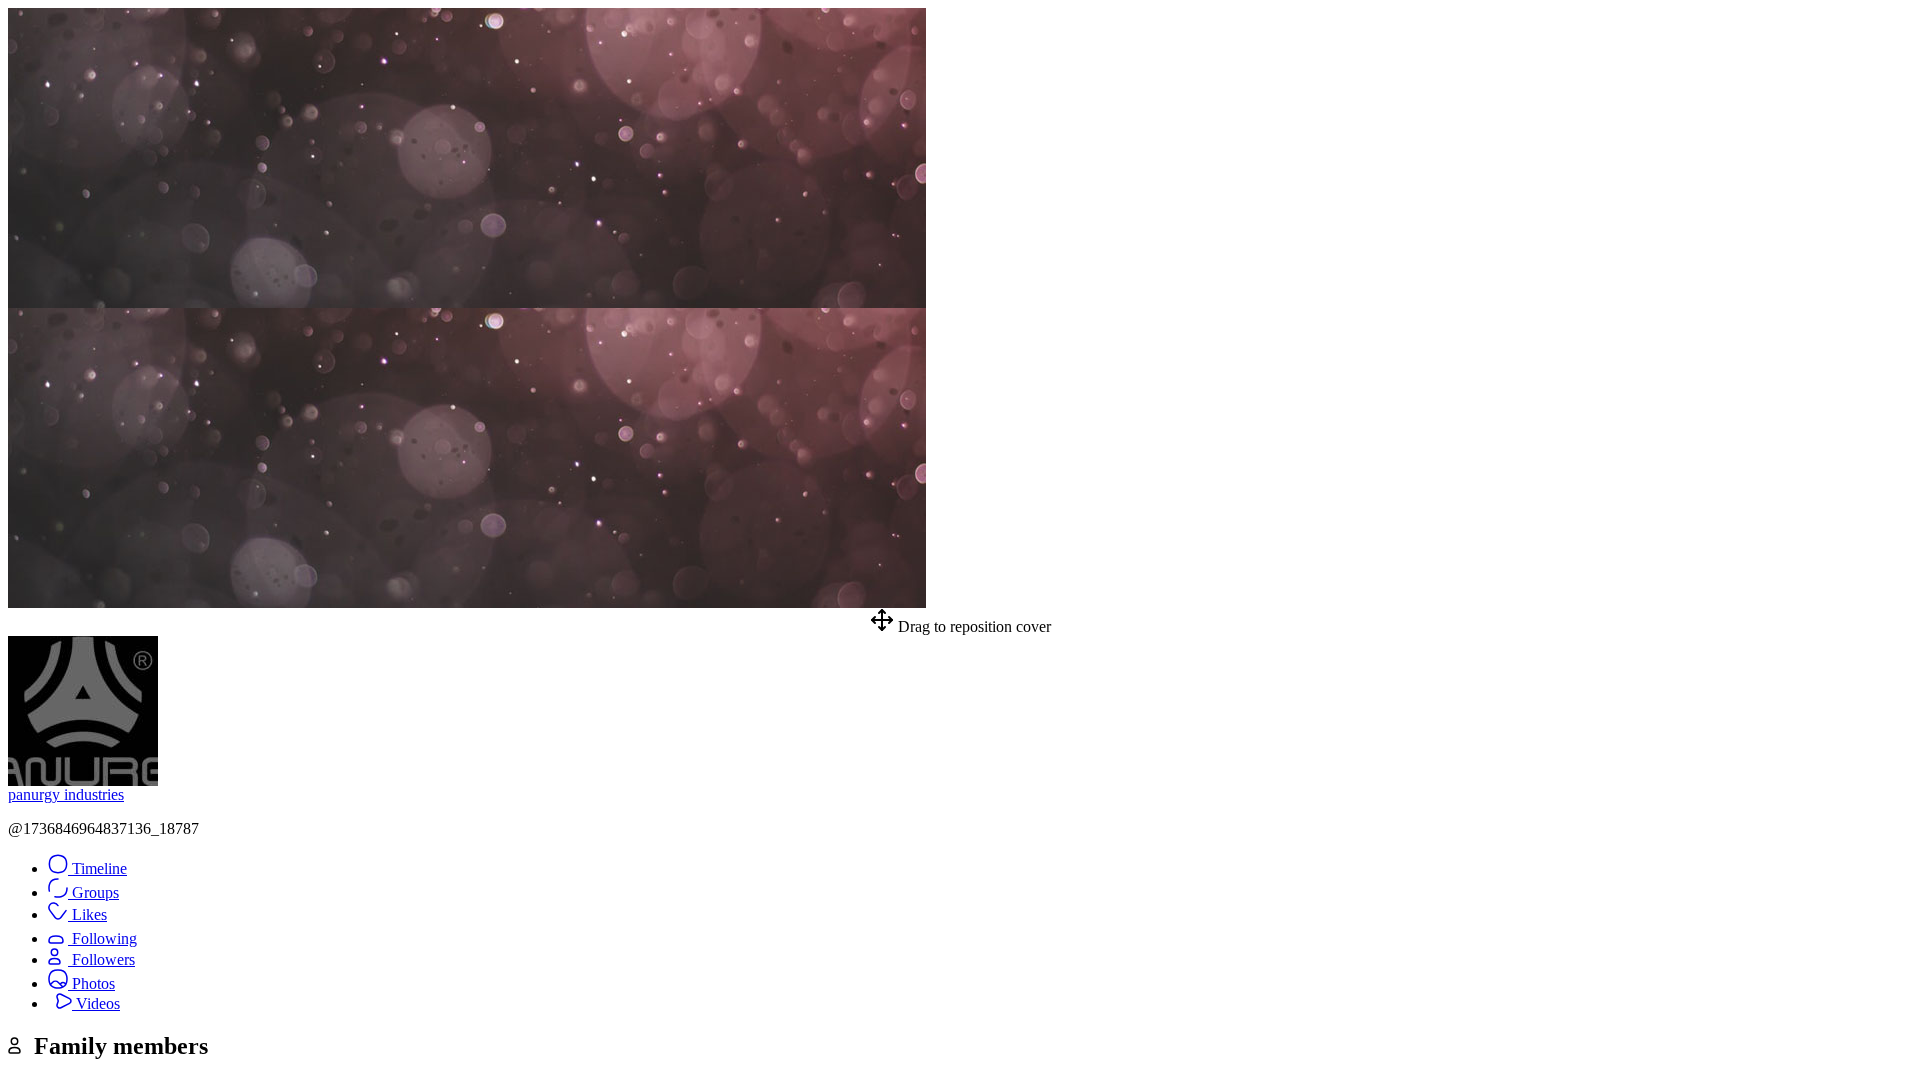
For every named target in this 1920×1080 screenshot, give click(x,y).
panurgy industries (66, 794)
